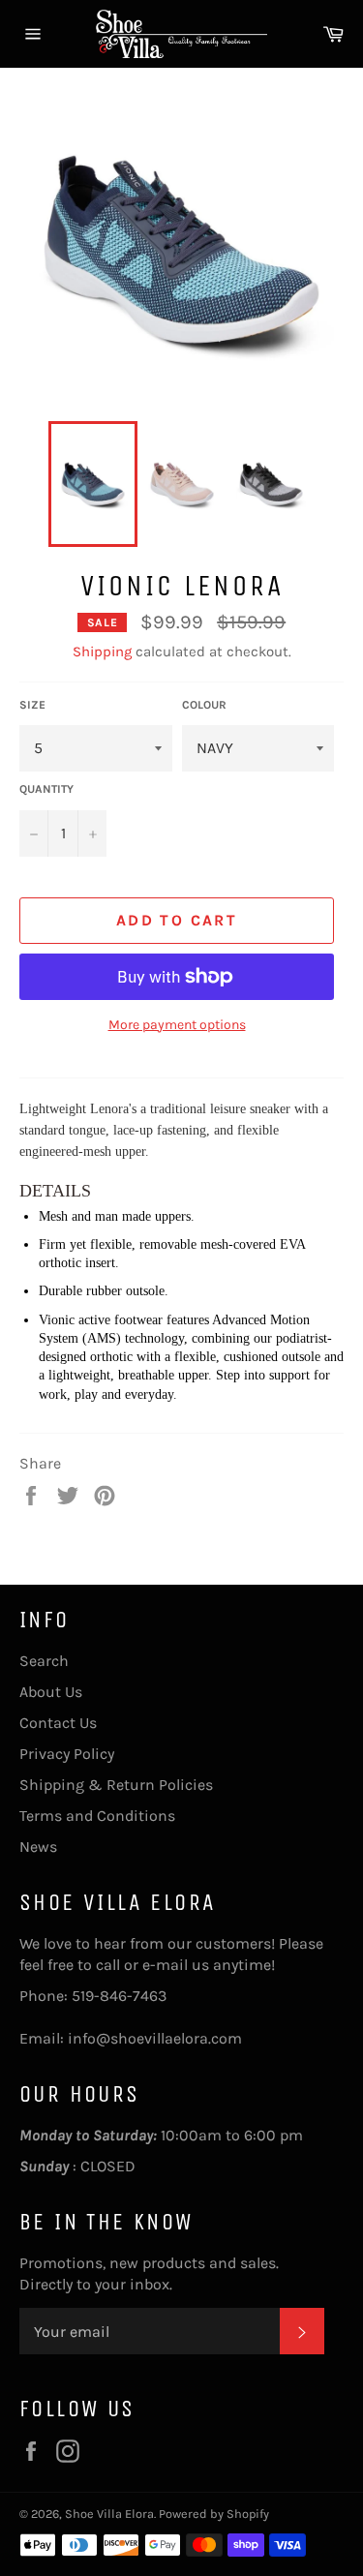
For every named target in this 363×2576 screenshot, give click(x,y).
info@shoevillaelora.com (155, 2038)
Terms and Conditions (97, 1816)
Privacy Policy (67, 1754)
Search (44, 1661)
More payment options (177, 1025)
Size (32, 705)
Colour (204, 705)
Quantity (46, 789)
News (38, 1847)
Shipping (102, 652)
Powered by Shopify (214, 2514)
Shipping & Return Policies (116, 1785)
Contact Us (58, 1723)
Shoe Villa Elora (109, 2514)
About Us (51, 1692)
